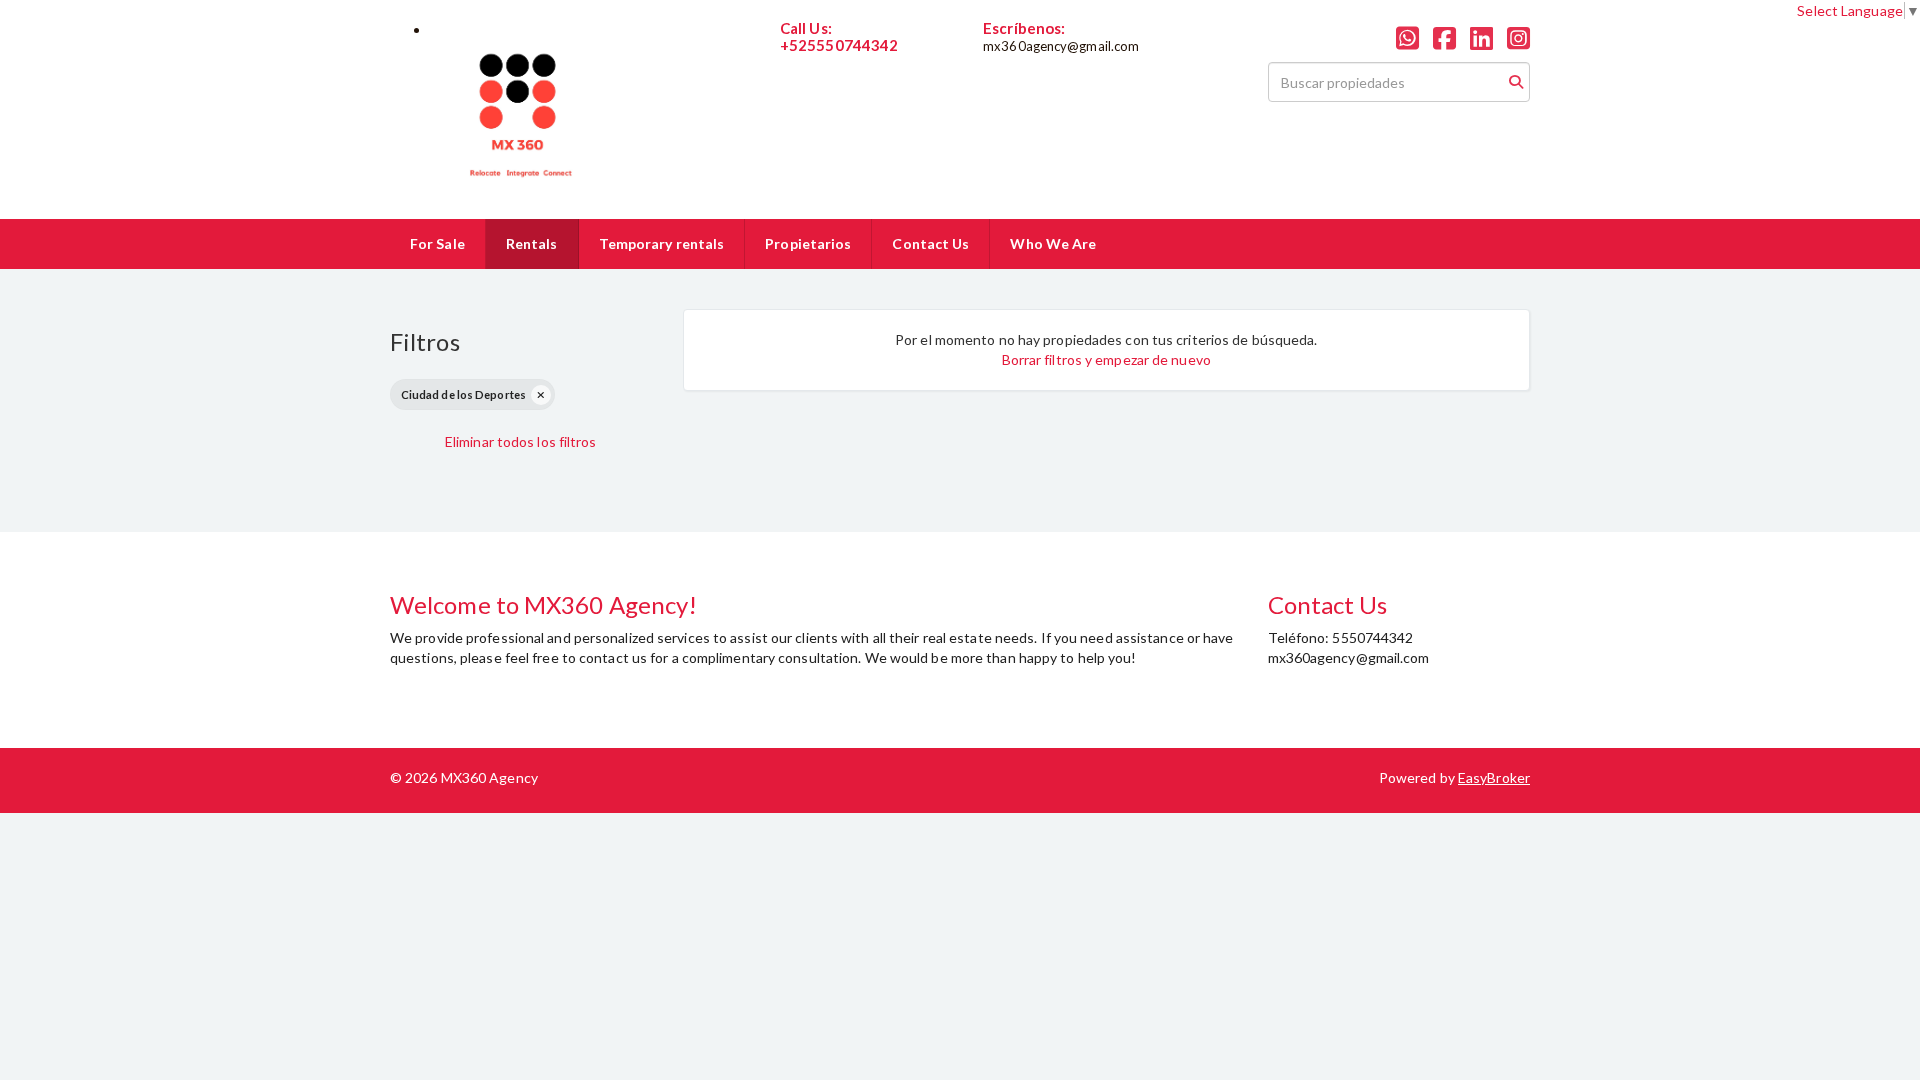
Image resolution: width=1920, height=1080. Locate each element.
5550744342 (820, 62)
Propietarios (808, 243)
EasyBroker (1494, 777)
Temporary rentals (662, 243)
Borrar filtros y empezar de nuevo (1106, 359)
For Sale (437, 243)
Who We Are (1053, 243)
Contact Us (930, 243)
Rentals (532, 243)
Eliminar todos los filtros (521, 441)
